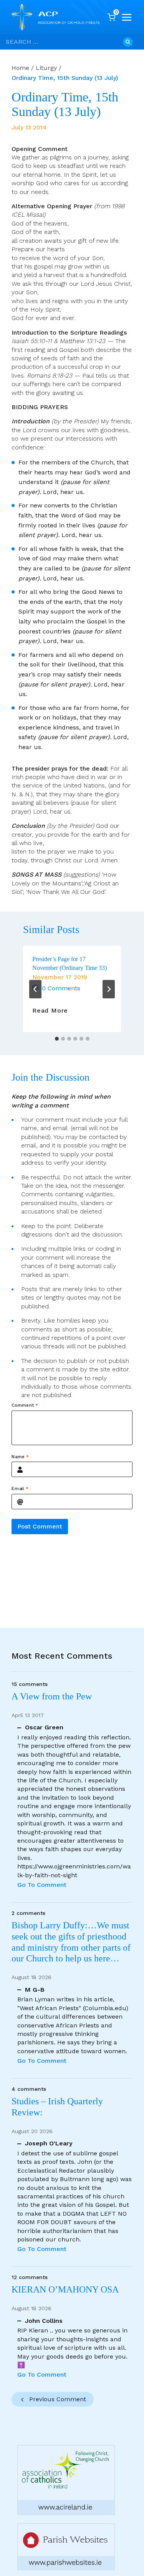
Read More (50, 1011)
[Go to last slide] (35, 989)
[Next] (109, 989)
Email (20, 1489)
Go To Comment (42, 1885)
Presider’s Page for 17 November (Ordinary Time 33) (70, 963)
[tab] (57, 1039)
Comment (25, 1405)
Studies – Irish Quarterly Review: (57, 2107)
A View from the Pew (52, 1696)
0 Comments (61, 988)
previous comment (58, 2399)
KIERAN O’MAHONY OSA (66, 2289)
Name (20, 1457)
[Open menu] (127, 17)
